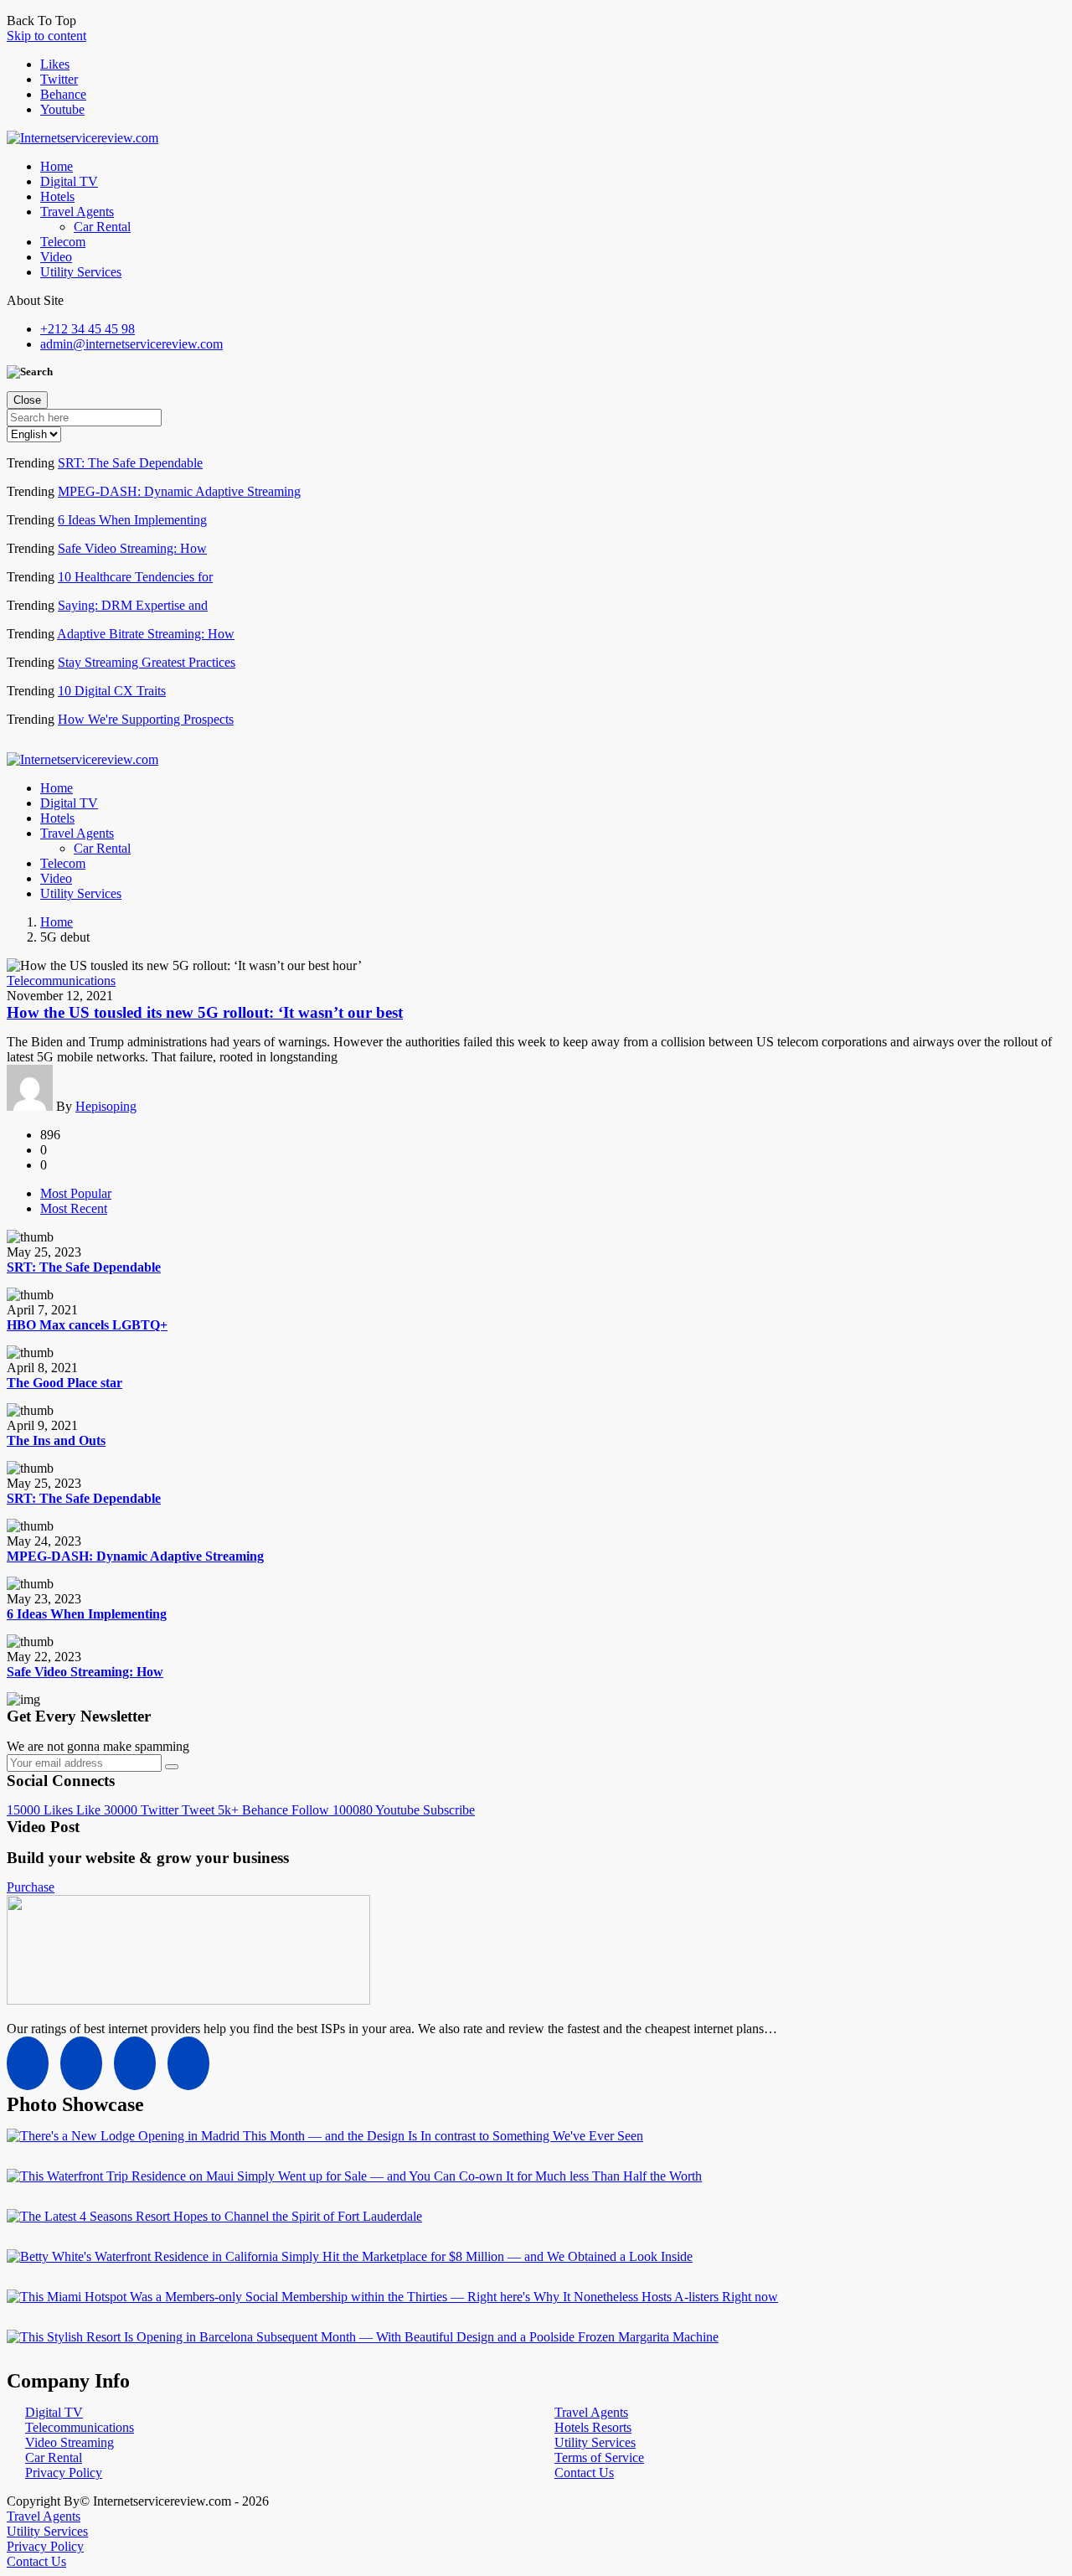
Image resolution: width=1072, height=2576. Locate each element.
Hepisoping (106, 1106)
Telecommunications (61, 981)
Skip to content (46, 36)
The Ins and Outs (56, 1440)
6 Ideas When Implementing (132, 520)
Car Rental (102, 227)
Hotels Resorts (593, 2427)
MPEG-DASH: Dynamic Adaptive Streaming (179, 491)
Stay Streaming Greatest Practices (147, 662)
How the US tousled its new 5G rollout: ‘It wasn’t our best (205, 1012)
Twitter (59, 79)
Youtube (62, 109)
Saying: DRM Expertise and (133, 605)
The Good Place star (64, 1383)
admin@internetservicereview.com (131, 344)
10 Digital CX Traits (112, 691)
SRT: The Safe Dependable (130, 463)
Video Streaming (70, 2442)
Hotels (57, 196)
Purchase (31, 1887)
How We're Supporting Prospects (146, 719)
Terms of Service (599, 2457)
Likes (55, 64)
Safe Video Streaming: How (132, 548)
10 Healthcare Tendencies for (135, 577)
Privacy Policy (64, 2473)
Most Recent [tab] (74, 1208)
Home (57, 166)
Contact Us (584, 2473)
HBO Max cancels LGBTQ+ (87, 1325)
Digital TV (69, 181)
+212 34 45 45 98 (88, 329)
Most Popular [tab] (76, 1193)
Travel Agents (77, 212)
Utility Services (81, 272)
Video (56, 257)
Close (27, 400)
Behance (63, 94)
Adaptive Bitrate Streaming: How (146, 634)
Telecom (63, 242)
